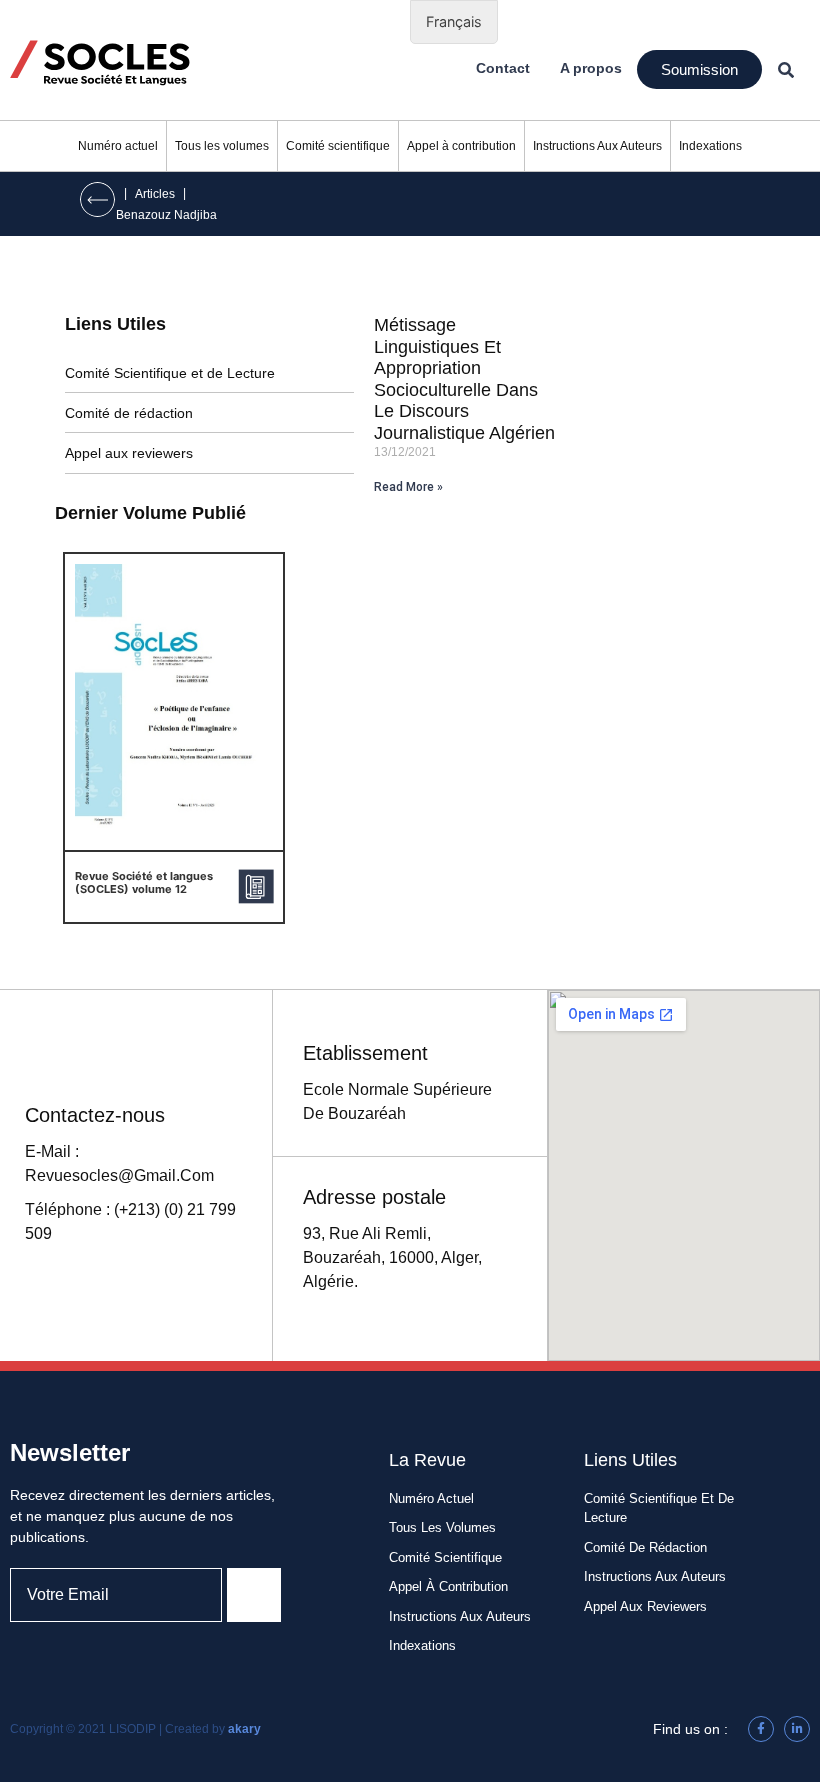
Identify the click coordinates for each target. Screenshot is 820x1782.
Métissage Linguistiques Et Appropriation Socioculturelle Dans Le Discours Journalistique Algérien (464, 379)
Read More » (408, 487)
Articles (155, 194)
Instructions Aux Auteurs (597, 146)
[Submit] (254, 1595)
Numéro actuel (118, 146)
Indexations (710, 146)
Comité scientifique (338, 146)
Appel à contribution (461, 146)
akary (244, 1729)
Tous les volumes (222, 146)
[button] (699, 69)
